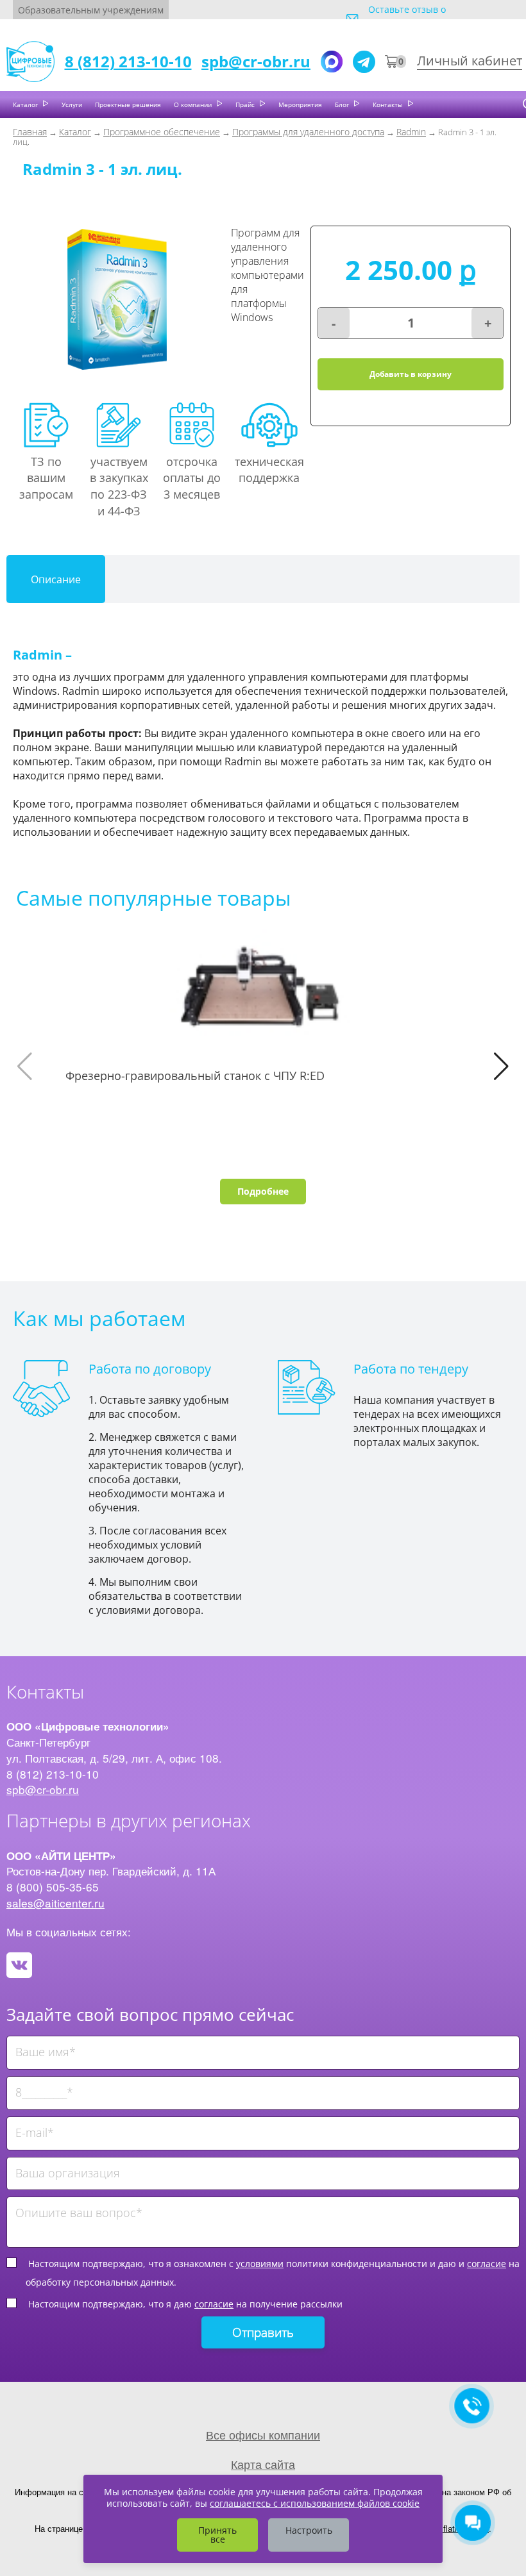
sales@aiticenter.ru (55, 1903)
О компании (194, 104)
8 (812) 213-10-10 (128, 61)
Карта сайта (263, 2464)
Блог (343, 104)
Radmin (411, 132)
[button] (501, 1067)
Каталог (26, 104)
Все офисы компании (263, 2434)
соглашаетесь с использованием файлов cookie (315, 2503)
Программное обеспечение (162, 132)
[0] (392, 62)
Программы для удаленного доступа (308, 132)
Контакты (389, 104)
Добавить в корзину (411, 374)
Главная (30, 132)
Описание (56, 579)
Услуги (72, 104)
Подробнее (263, 1191)
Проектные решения (128, 104)
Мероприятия (300, 104)
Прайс (246, 104)
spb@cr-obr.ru (256, 61)
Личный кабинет (470, 61)
